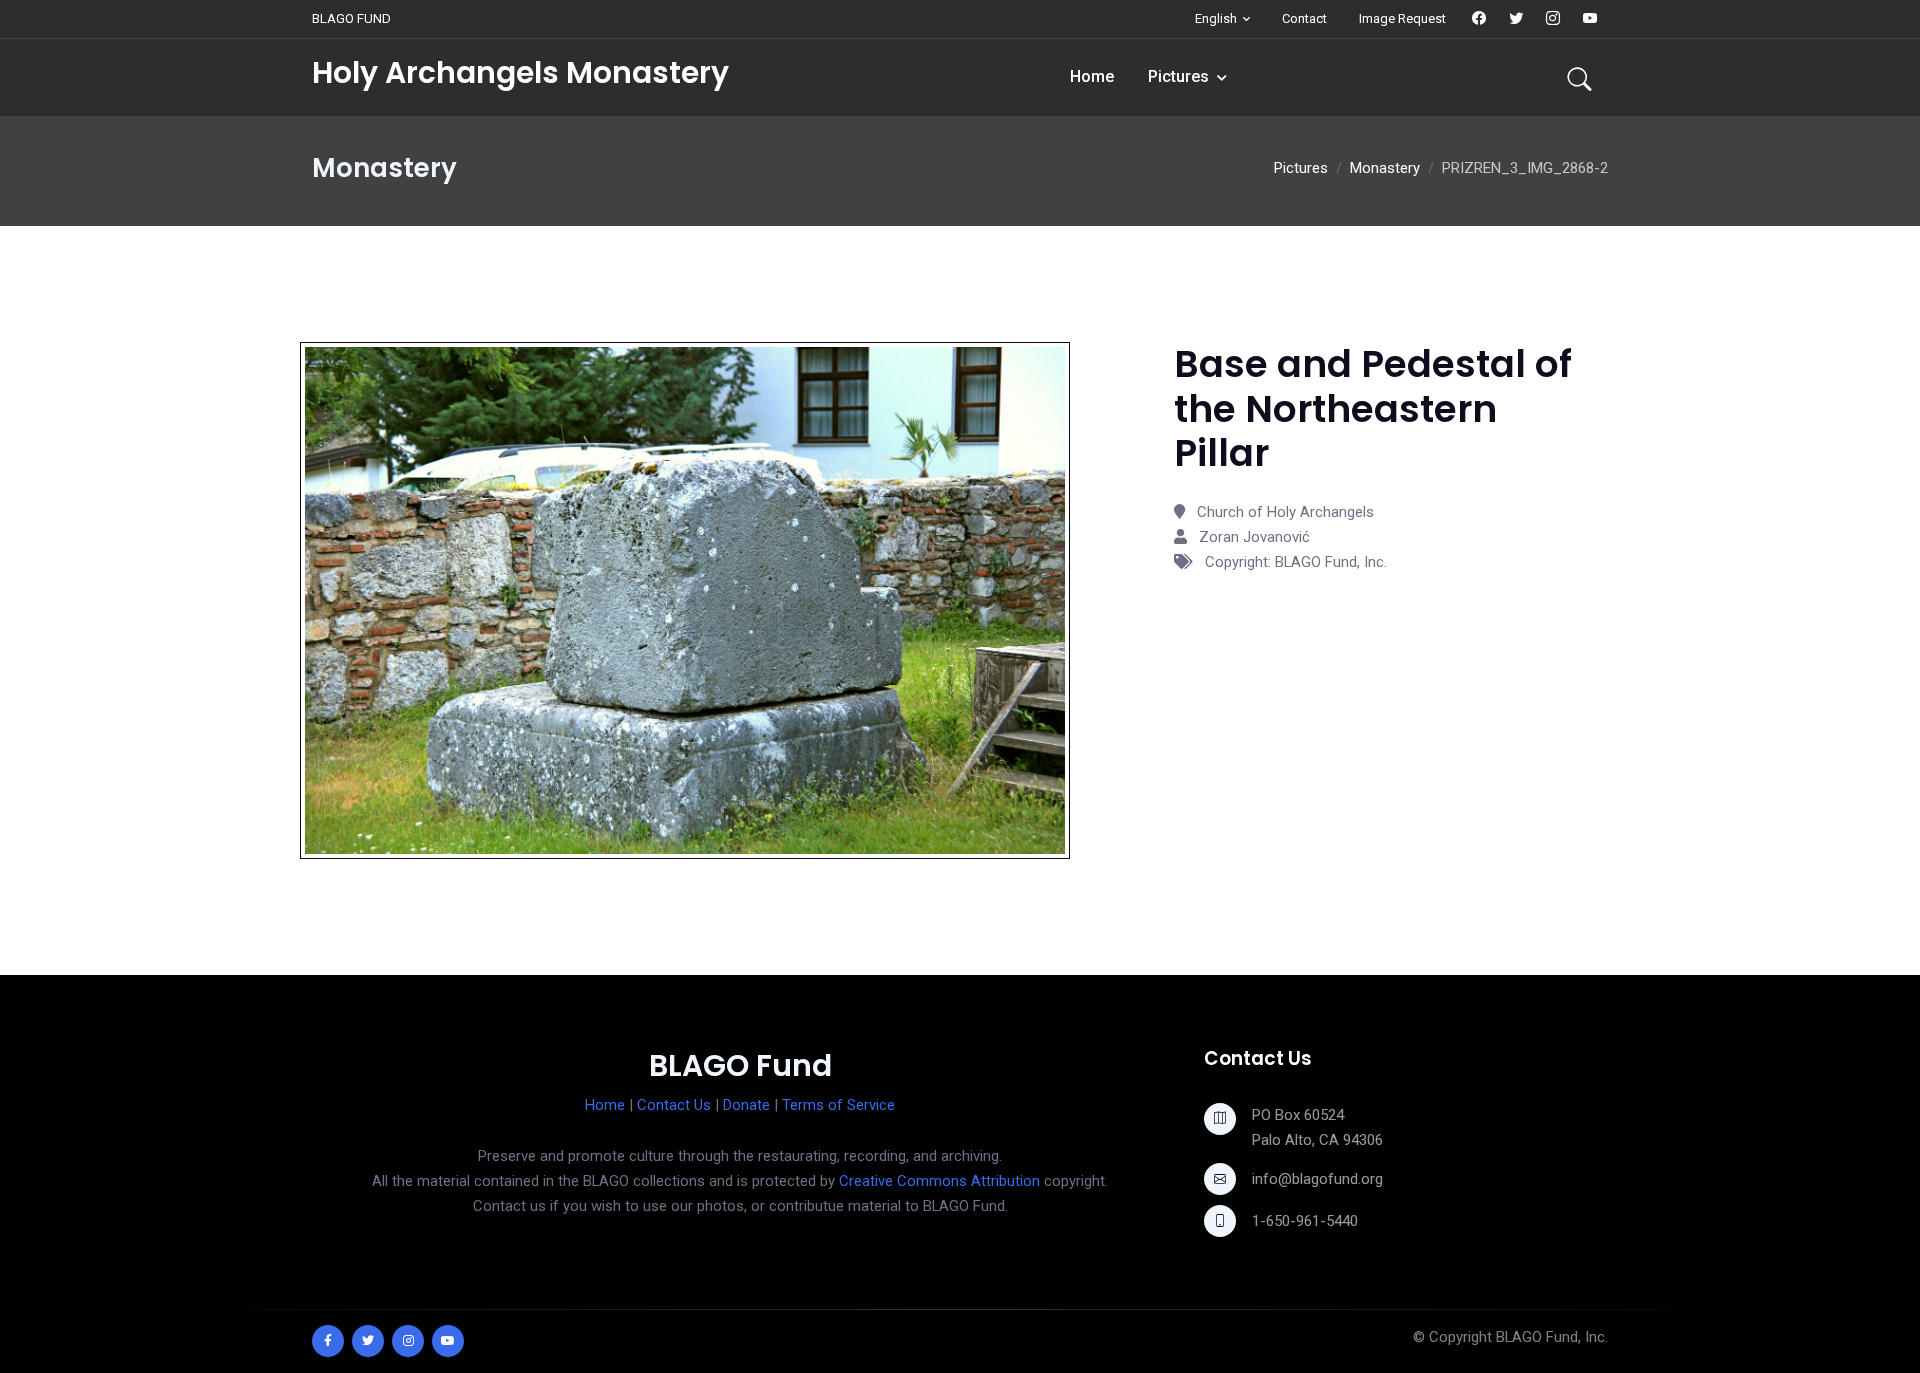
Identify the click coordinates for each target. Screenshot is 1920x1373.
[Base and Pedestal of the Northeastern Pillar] (685, 599)
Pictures (1178, 76)
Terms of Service (838, 1105)
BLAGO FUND (351, 18)
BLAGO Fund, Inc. (1552, 1337)
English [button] (1216, 18)
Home (1092, 76)
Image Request (1402, 18)
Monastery (1385, 168)
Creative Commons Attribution (939, 1181)
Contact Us (674, 1105)
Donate (746, 1105)
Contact (1304, 18)
